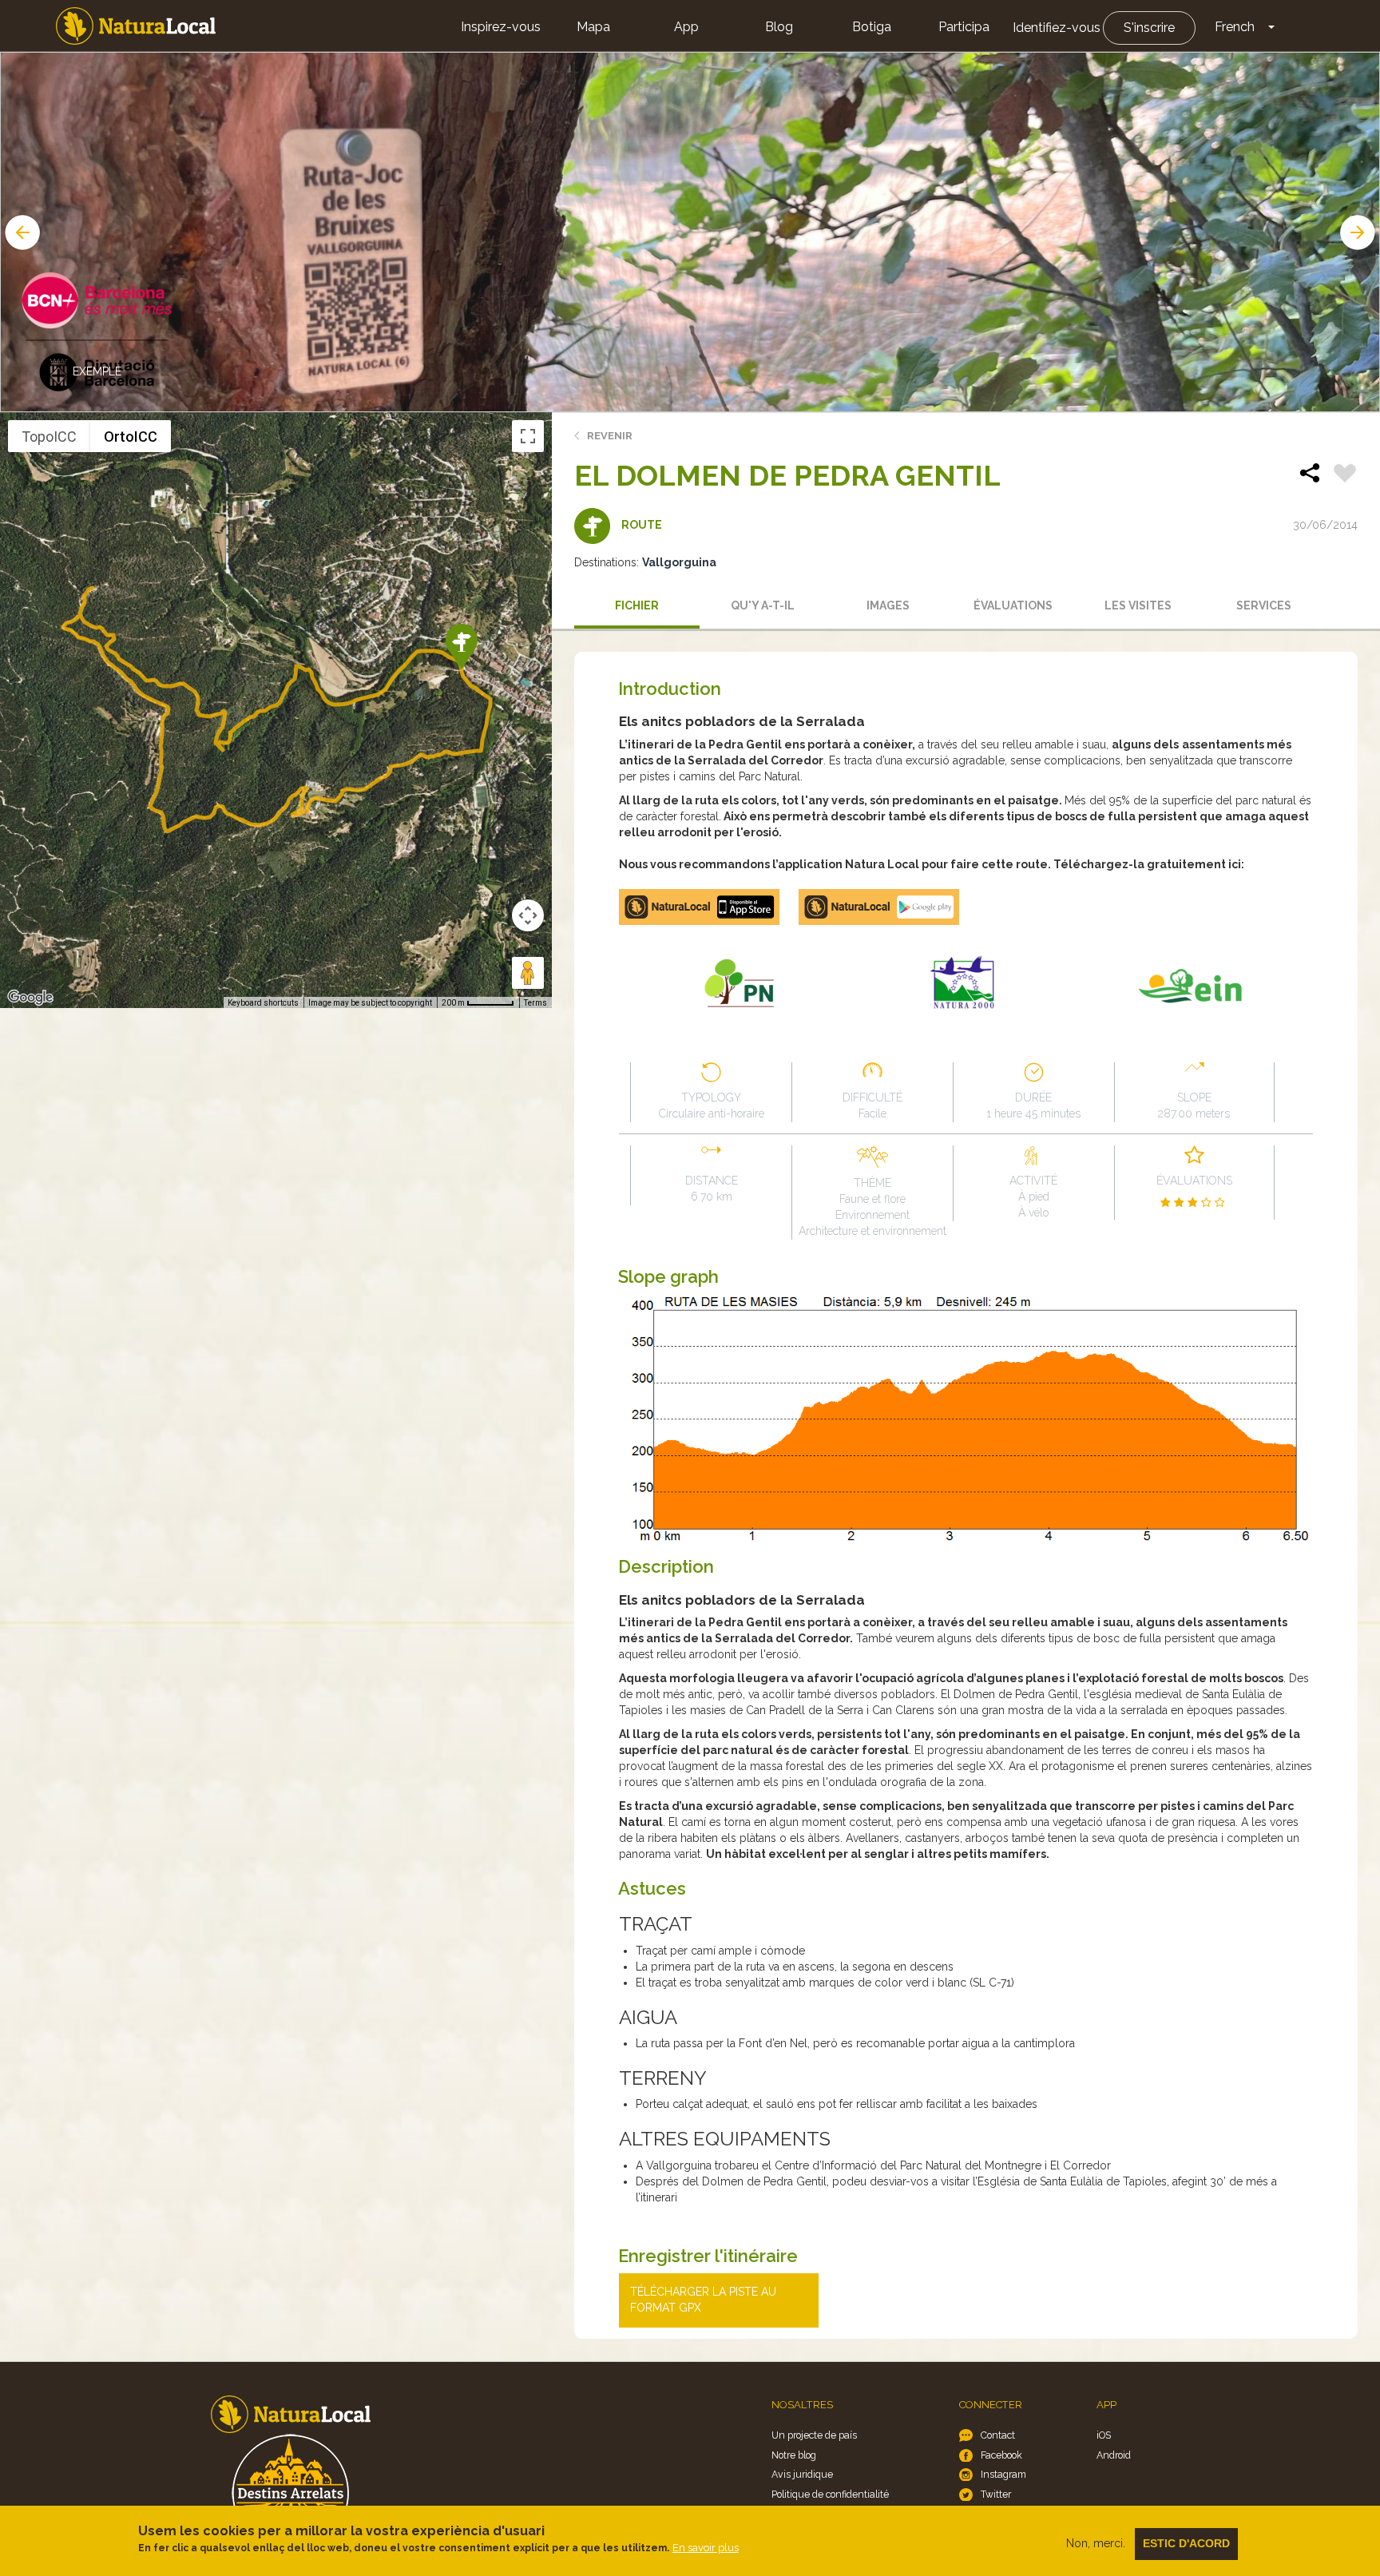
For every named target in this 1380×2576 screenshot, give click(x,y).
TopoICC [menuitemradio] (49, 437)
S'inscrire (1149, 28)
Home (136, 26)
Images (888, 605)
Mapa (593, 27)
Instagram (1003, 2474)
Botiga (872, 27)
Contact (998, 2435)
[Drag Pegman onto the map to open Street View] (528, 973)
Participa (964, 27)
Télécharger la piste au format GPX (703, 2300)
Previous (21, 232)
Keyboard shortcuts (263, 1003)
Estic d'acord (1186, 2543)
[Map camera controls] (528, 915)
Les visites (1138, 605)
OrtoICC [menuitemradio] (131, 437)
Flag (1345, 475)
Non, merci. (1096, 2543)
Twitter (996, 2494)
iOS (1104, 2435)
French (1235, 27)
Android (1114, 2455)
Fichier (637, 605)
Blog (779, 27)
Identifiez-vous (1057, 28)
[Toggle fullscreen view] (528, 436)
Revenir (610, 436)
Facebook (1001, 2455)
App (686, 27)
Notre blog (794, 2455)
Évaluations (1013, 605)
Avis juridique (802, 2474)
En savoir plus (706, 2548)
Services (1264, 605)
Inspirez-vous (501, 27)
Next (1359, 232)
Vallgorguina (679, 562)
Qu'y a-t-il (763, 605)
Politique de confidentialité (830, 2494)
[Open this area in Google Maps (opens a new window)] (30, 998)
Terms (535, 1003)
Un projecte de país (814, 2435)
